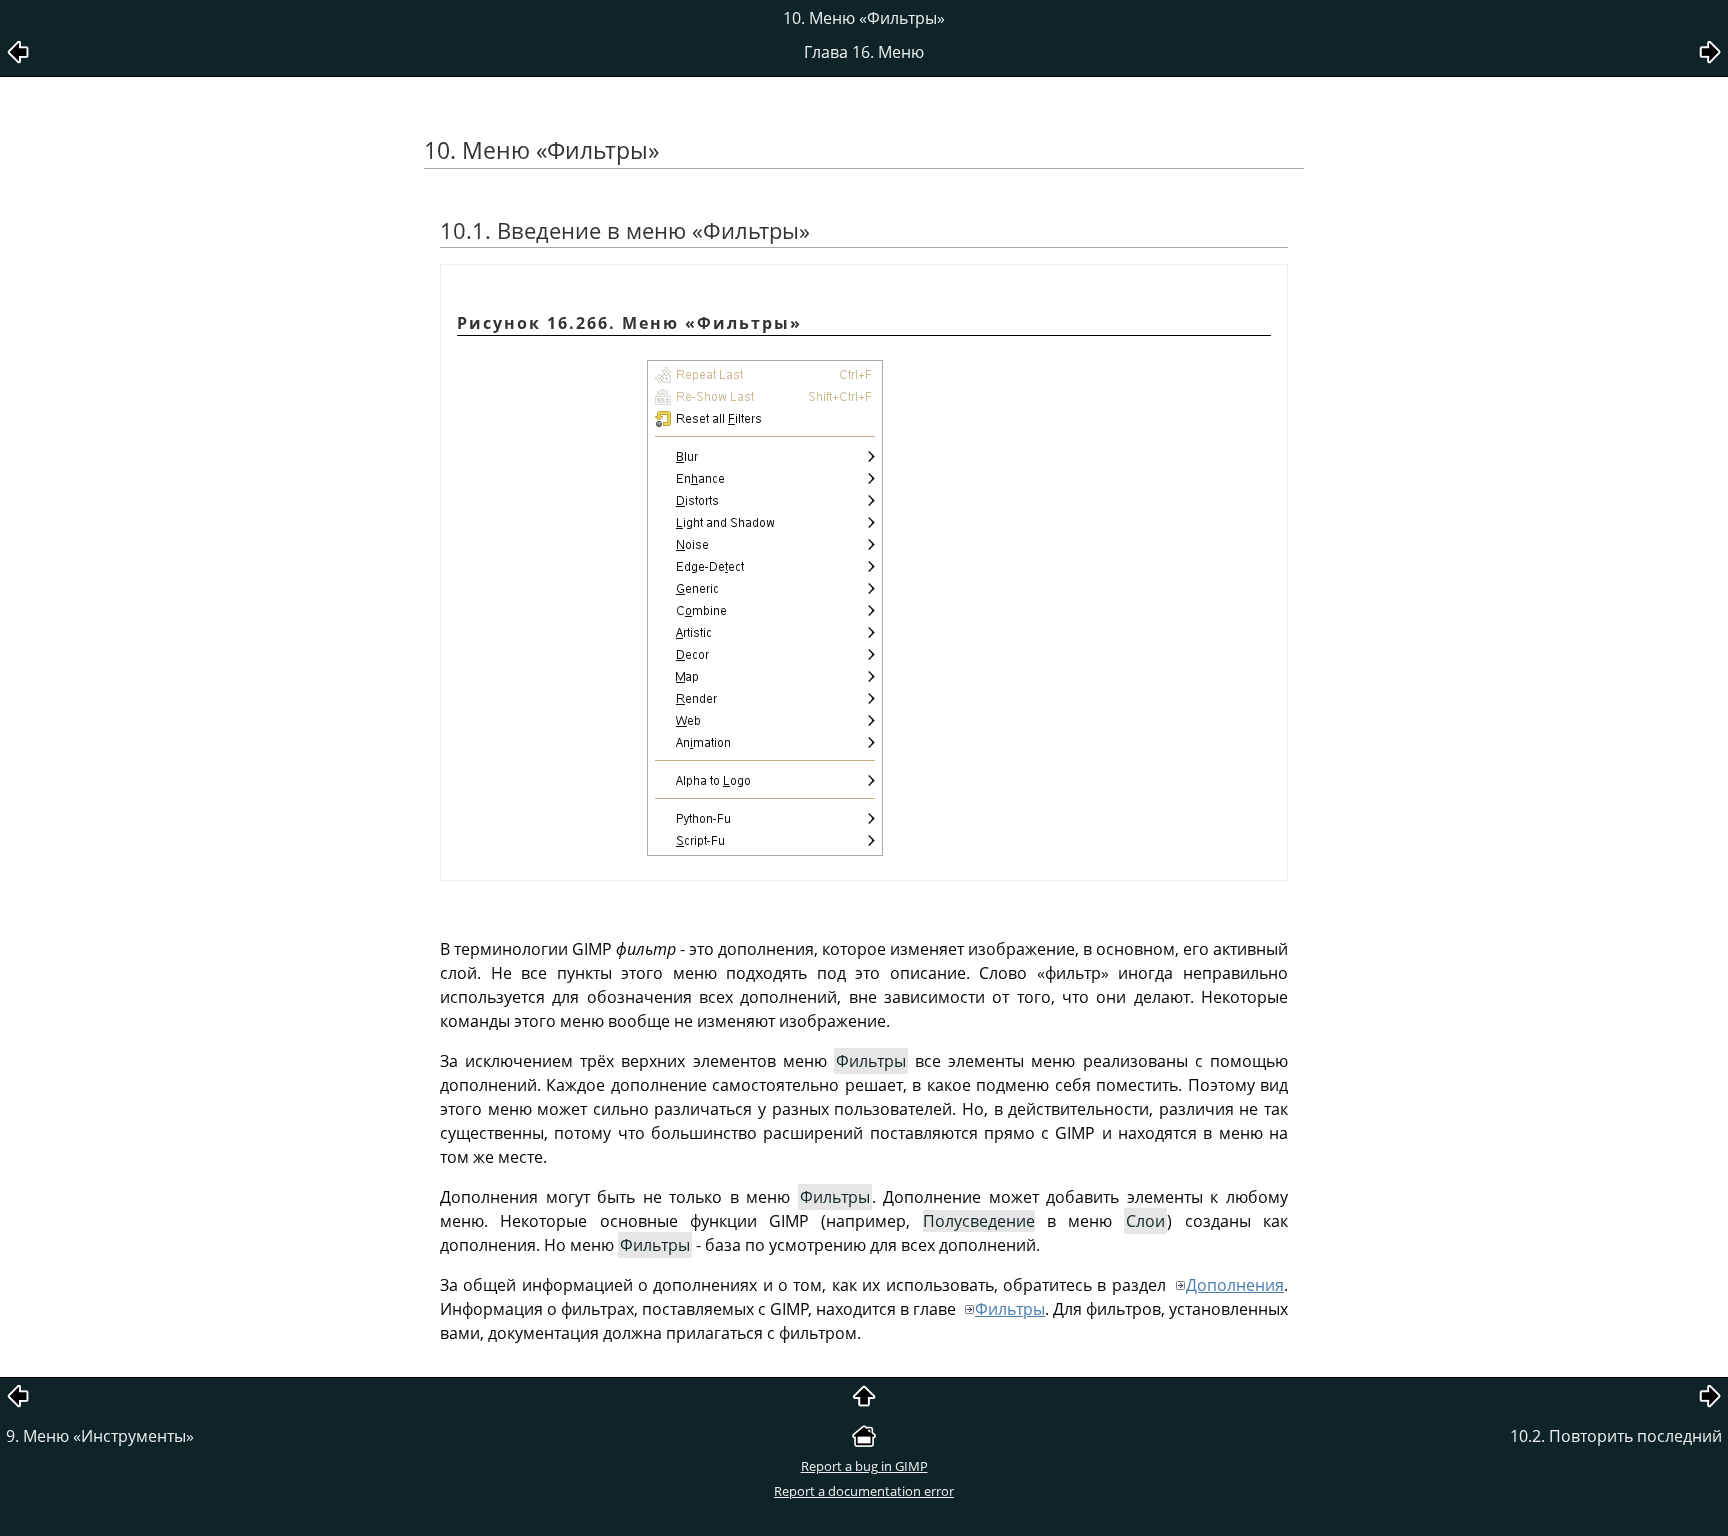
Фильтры (1010, 1309)
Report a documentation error (864, 1491)
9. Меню (100, 1436)
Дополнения (1235, 1285)
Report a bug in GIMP (864, 1466)
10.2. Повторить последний (1616, 1436)
